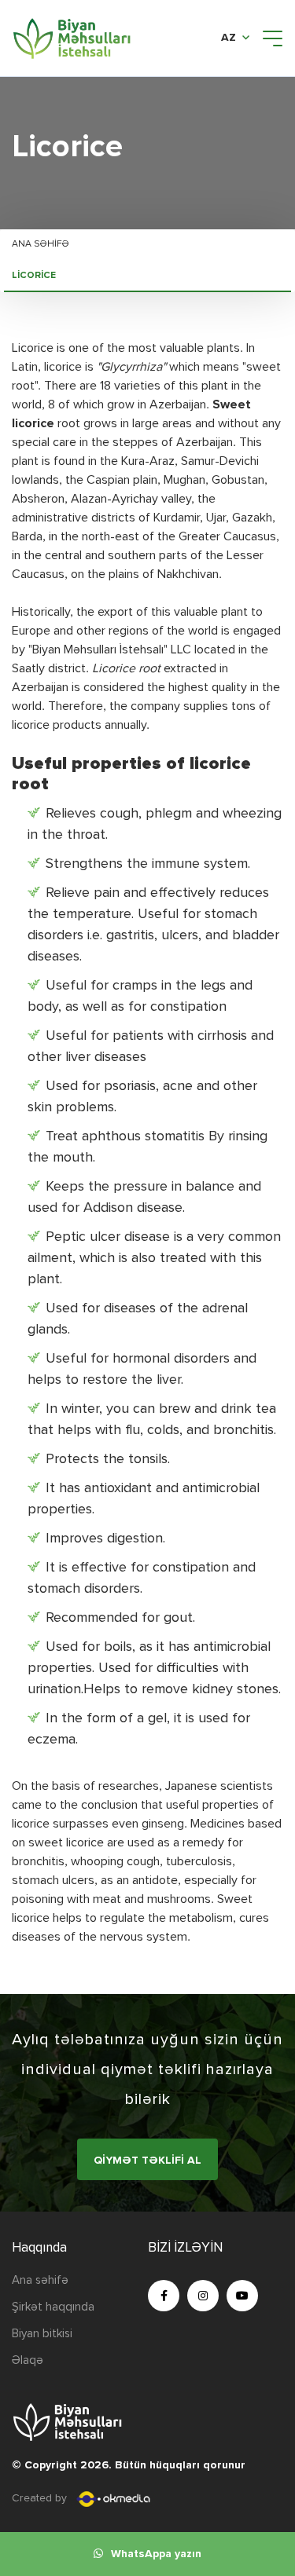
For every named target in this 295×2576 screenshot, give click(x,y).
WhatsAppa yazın (156, 2554)
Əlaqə (28, 2360)
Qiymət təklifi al (147, 2161)
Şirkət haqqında (53, 2307)
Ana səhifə (41, 244)
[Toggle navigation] (273, 38)
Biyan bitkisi (42, 2334)
